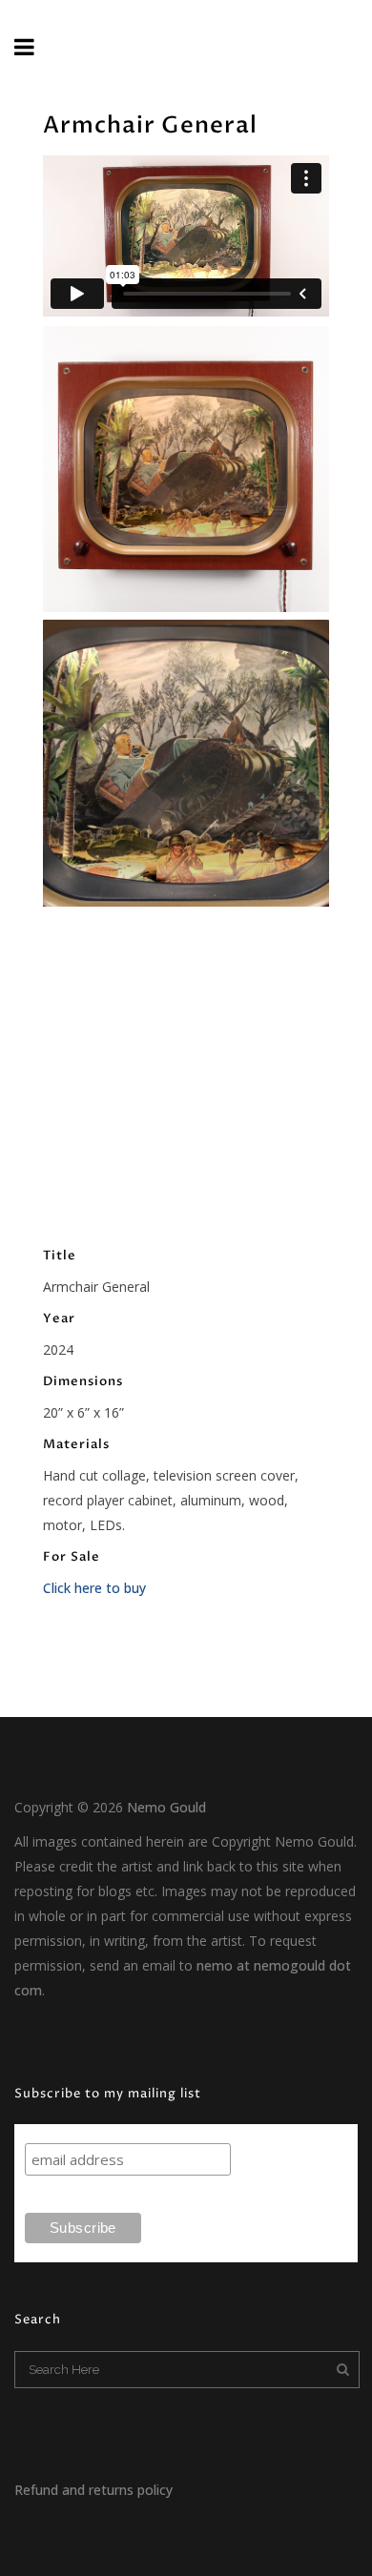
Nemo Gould (166, 1807)
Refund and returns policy (93, 2490)
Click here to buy (94, 1588)
